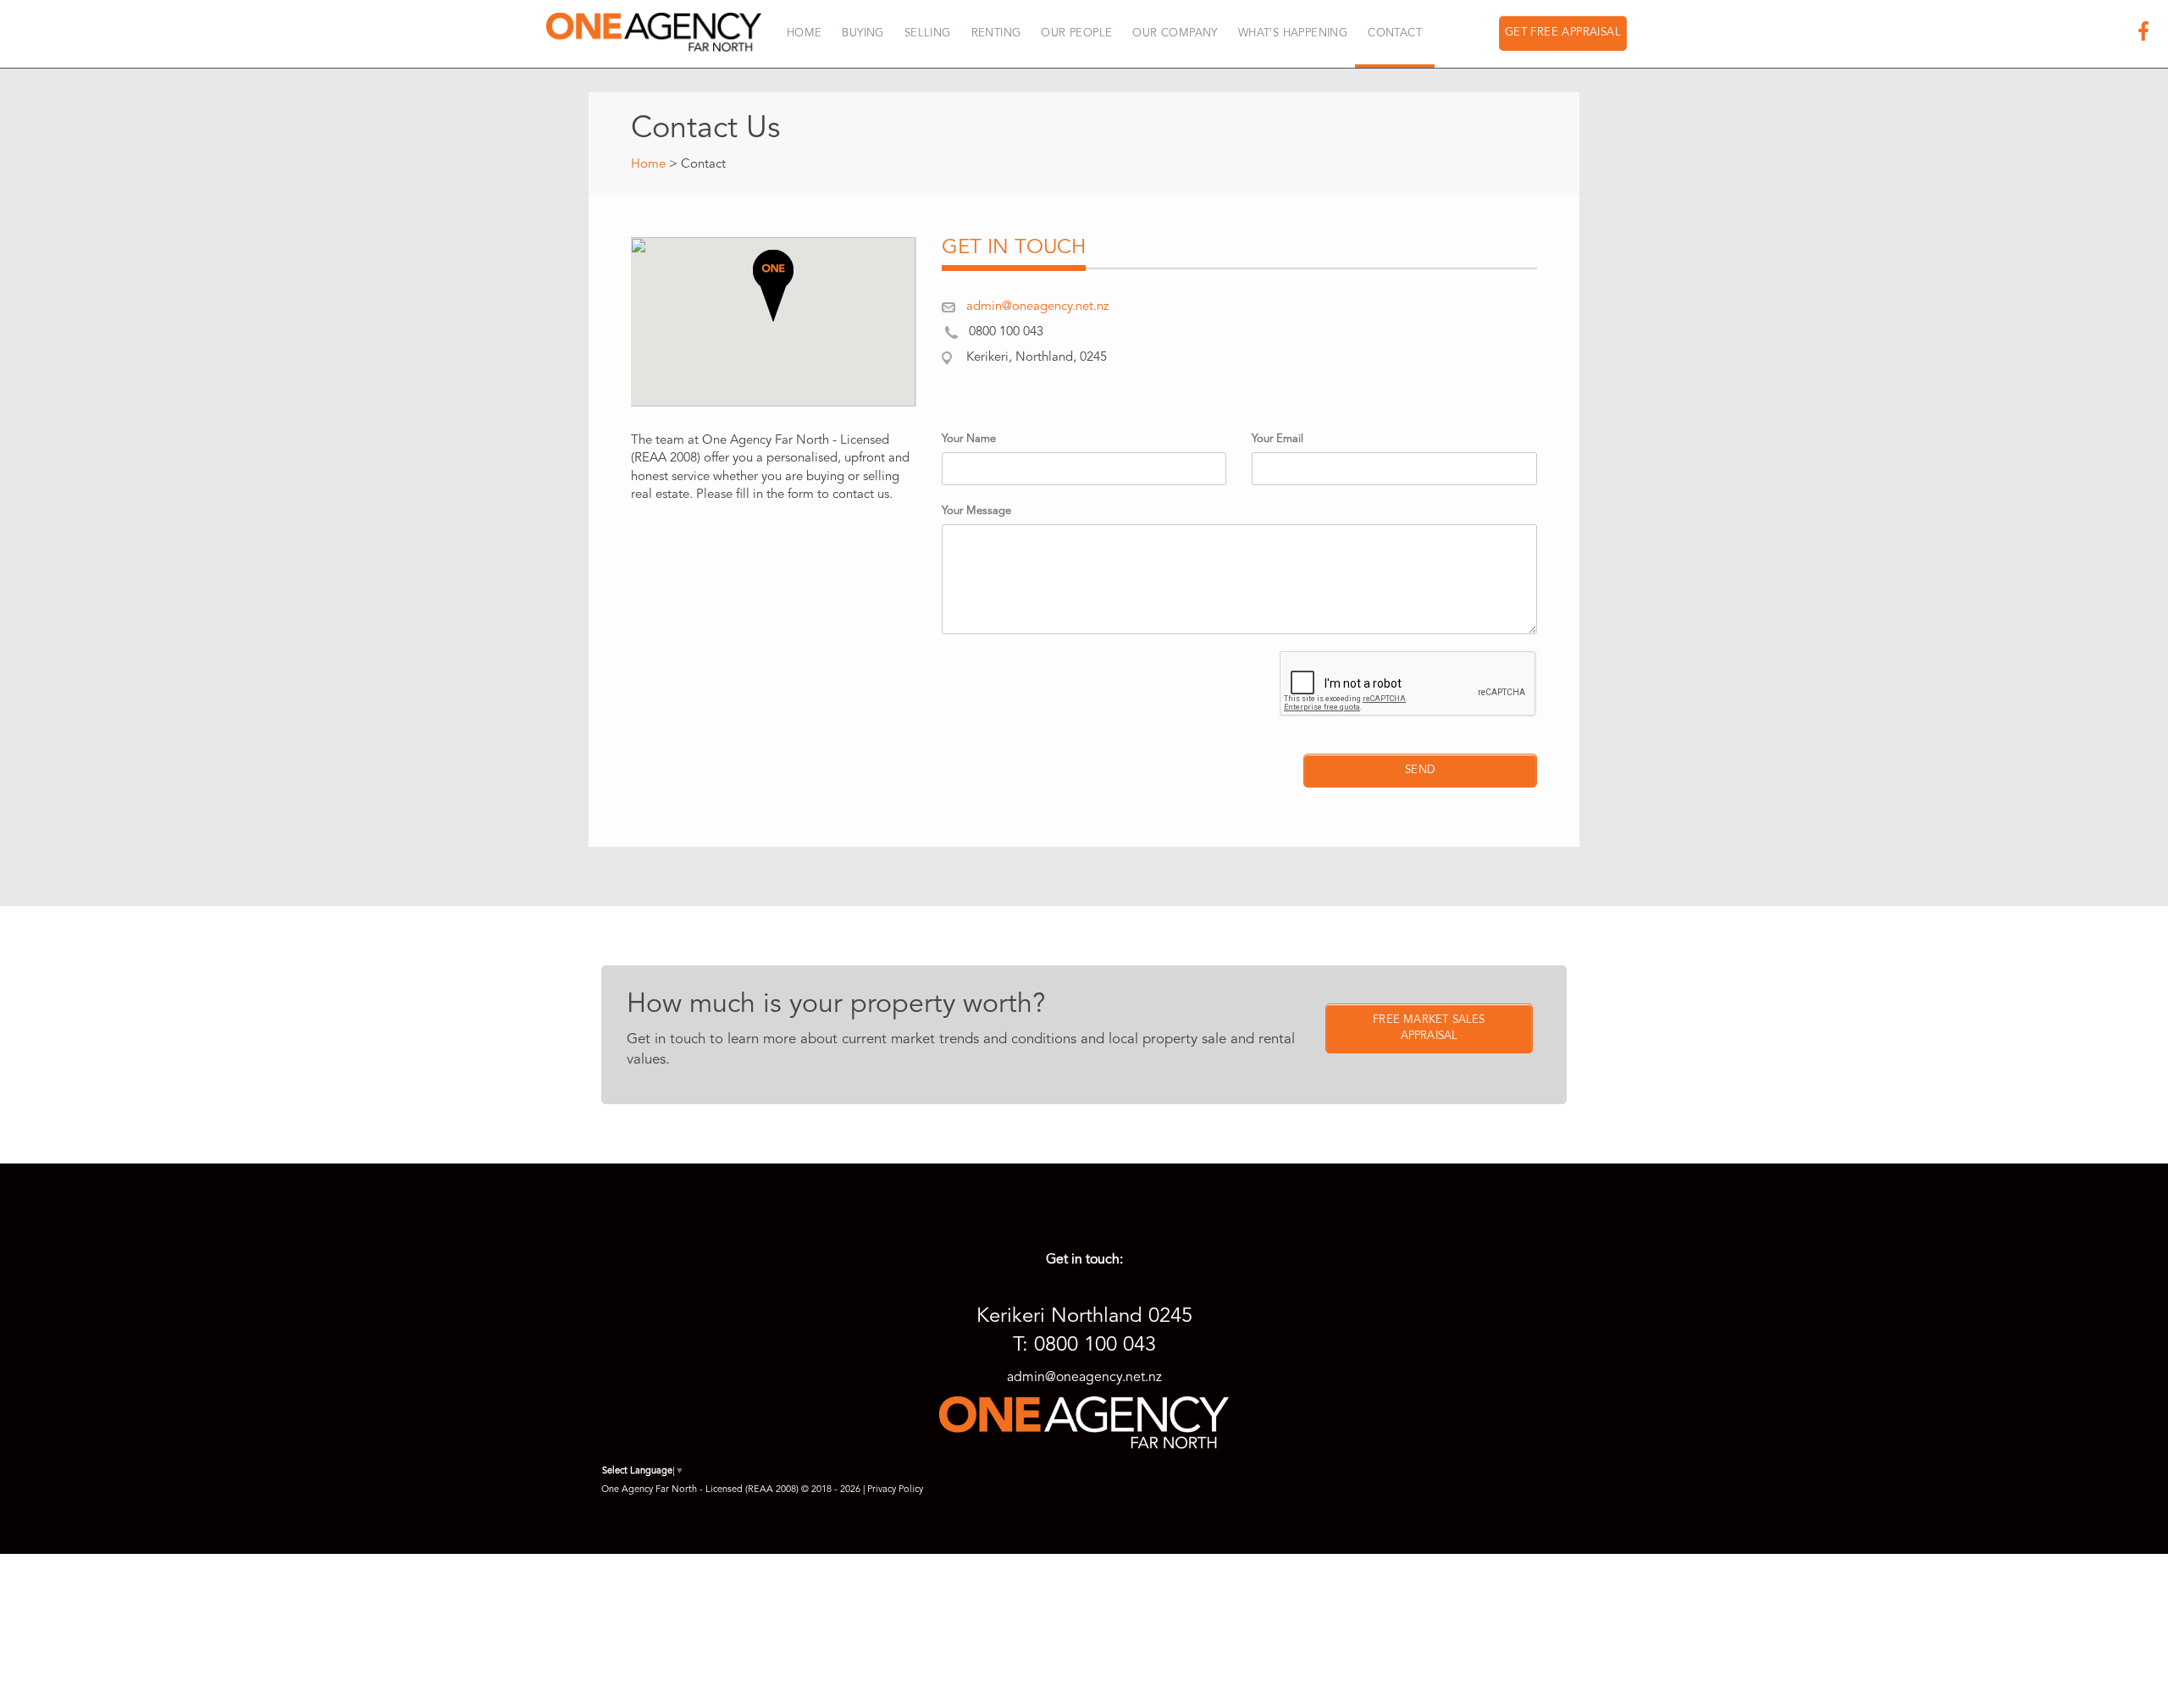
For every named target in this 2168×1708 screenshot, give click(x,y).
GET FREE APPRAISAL (1563, 33)
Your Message (976, 511)
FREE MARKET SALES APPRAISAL (1429, 1028)
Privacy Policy (895, 1490)
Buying (863, 33)
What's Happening (1293, 33)
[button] (773, 286)
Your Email (1278, 439)
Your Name (969, 439)
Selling (928, 33)
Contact (1395, 33)
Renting (996, 33)
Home (805, 33)
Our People (1076, 33)
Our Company (1175, 33)
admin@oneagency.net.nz (1037, 307)
